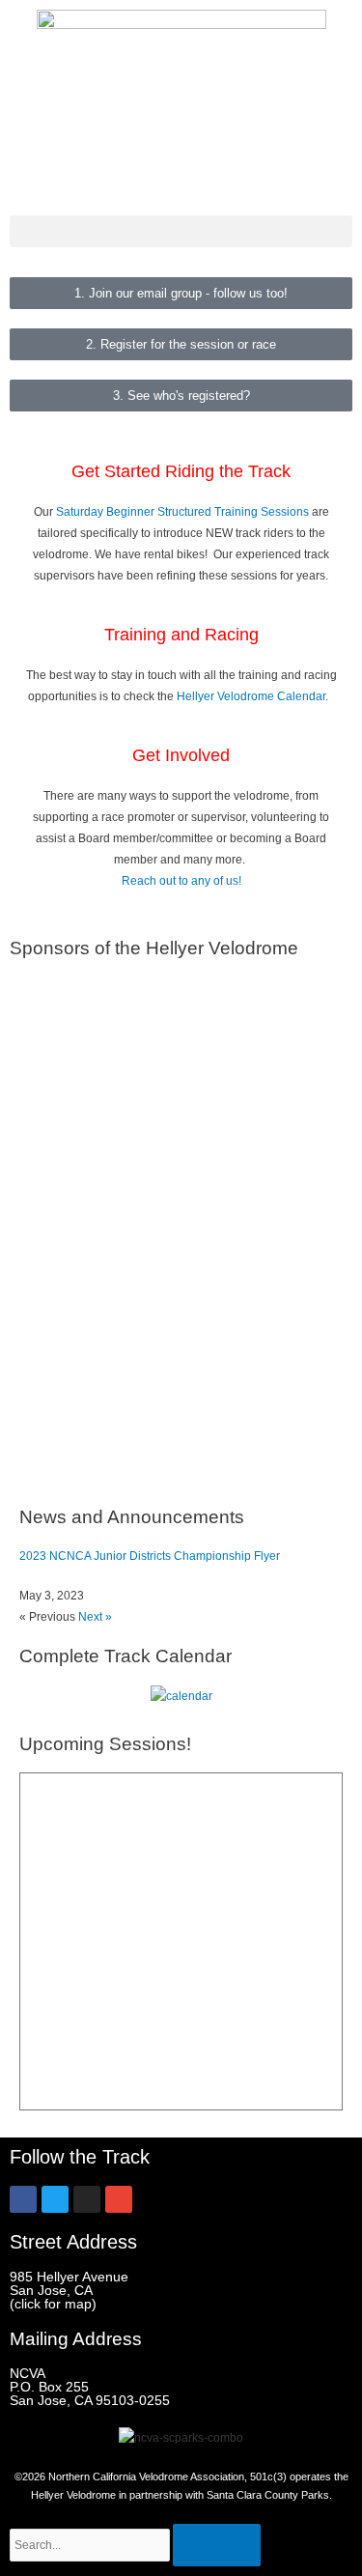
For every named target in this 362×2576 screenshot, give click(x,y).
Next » (95, 1617)
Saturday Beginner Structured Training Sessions (182, 512)
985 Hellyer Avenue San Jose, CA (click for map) (69, 2290)
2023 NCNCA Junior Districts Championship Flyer (150, 1556)
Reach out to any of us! (181, 881)
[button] (181, 231)
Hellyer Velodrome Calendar (251, 696)
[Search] (217, 2545)
